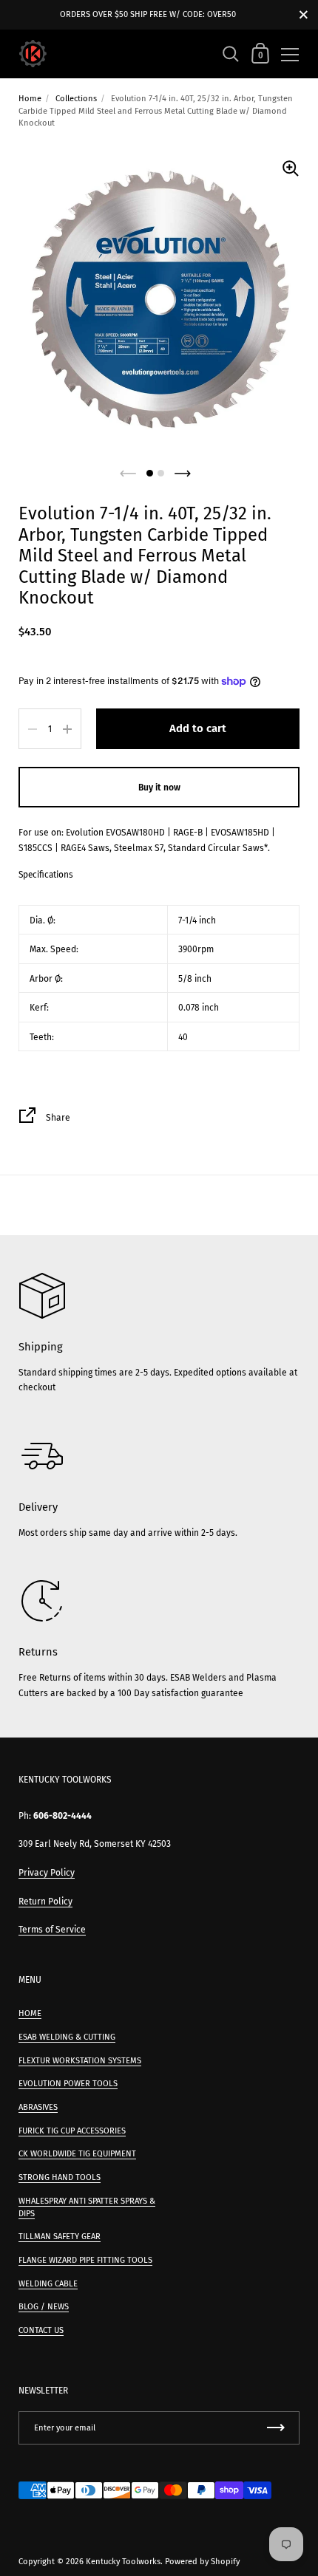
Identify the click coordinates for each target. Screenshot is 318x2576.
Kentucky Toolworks (123, 2562)
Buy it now (159, 788)
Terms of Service (52, 1930)
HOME (30, 2013)
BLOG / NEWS (44, 2307)
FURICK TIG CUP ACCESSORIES (72, 2131)
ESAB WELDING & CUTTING (67, 2037)
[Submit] (276, 2428)
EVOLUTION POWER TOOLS (68, 2084)
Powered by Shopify (202, 2562)
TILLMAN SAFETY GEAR (60, 2237)
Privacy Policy (47, 1873)
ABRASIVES (38, 2107)
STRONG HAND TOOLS (60, 2177)
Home (30, 99)
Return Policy (45, 1902)
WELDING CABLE (48, 2284)
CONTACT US (41, 2330)
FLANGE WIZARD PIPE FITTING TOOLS (85, 2260)
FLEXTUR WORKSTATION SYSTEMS (80, 2061)
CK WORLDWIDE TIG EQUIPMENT (77, 2154)
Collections (76, 99)
